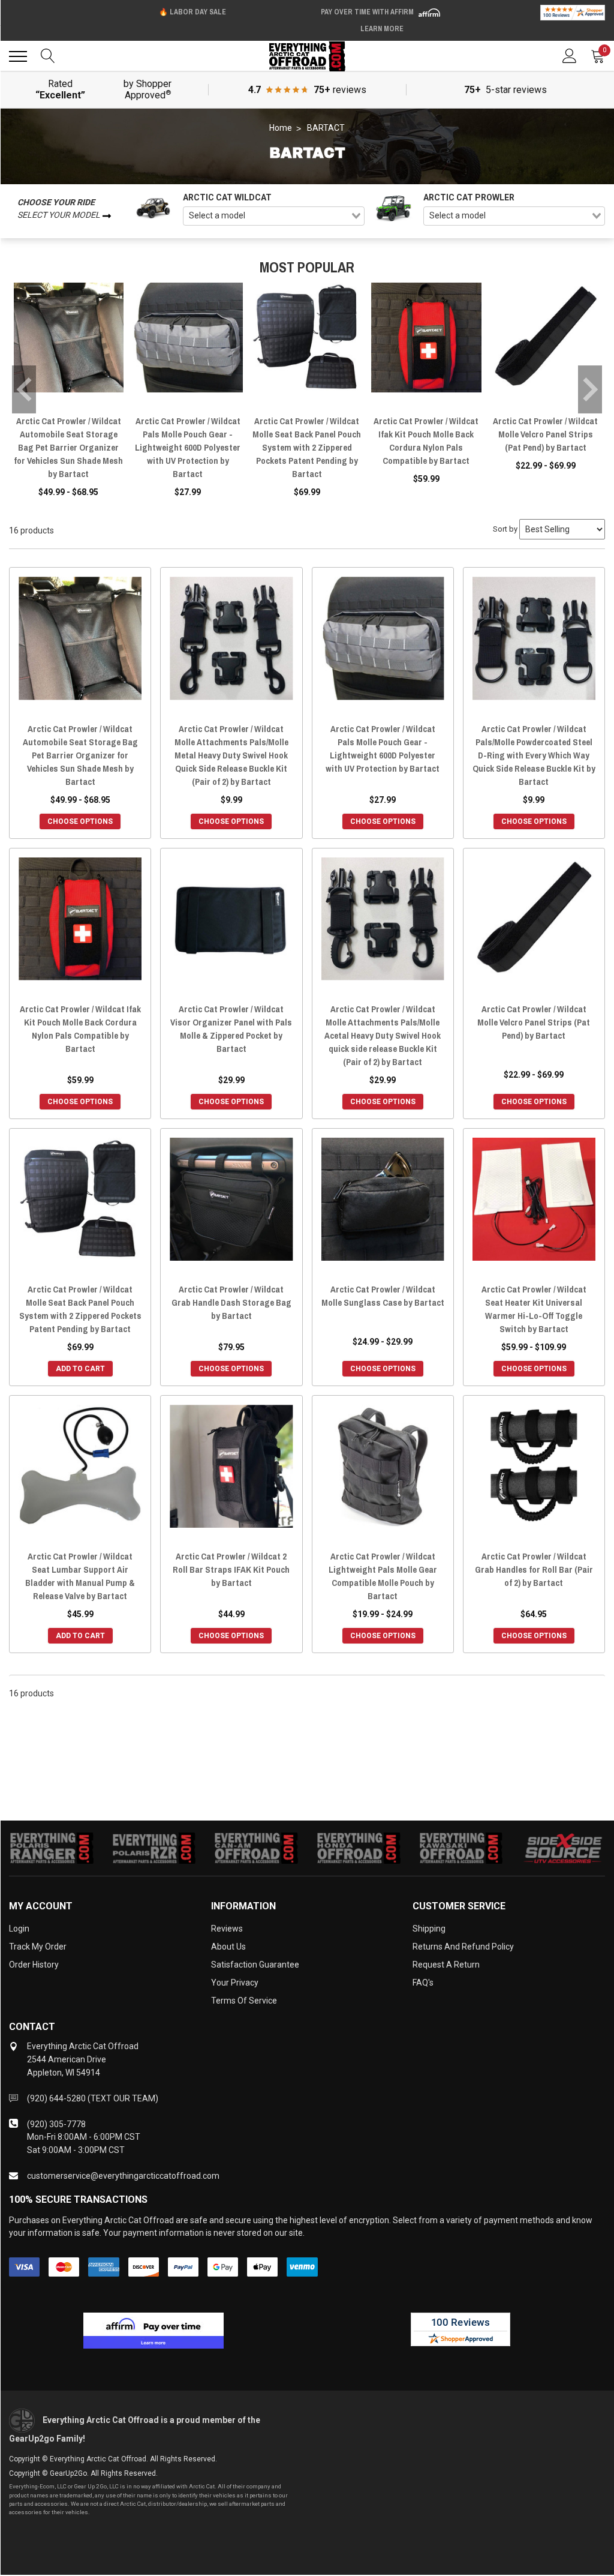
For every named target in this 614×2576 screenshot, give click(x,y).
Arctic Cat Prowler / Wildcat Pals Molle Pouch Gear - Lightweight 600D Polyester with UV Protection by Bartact (188, 447)
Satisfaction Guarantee (255, 1965)
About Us (228, 1947)
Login (19, 1929)
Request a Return (446, 1965)
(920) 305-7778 (56, 2124)
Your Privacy (235, 1983)
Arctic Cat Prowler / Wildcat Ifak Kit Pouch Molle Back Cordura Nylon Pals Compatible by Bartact (426, 441)
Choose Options (80, 821)
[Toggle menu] (18, 56)
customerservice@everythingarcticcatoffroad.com (123, 2176)
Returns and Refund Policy (463, 1947)
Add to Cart (80, 1369)
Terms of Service (244, 2001)
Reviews (227, 1929)
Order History (34, 1965)
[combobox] (274, 216)
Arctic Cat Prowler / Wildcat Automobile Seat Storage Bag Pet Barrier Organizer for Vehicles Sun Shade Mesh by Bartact (68, 447)
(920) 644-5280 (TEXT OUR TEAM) (93, 2098)
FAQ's (423, 1983)
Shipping (429, 1929)
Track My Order (38, 1947)
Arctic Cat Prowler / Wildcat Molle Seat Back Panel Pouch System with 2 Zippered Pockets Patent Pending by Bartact (307, 447)
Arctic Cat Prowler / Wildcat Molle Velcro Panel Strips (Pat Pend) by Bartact (545, 434)
